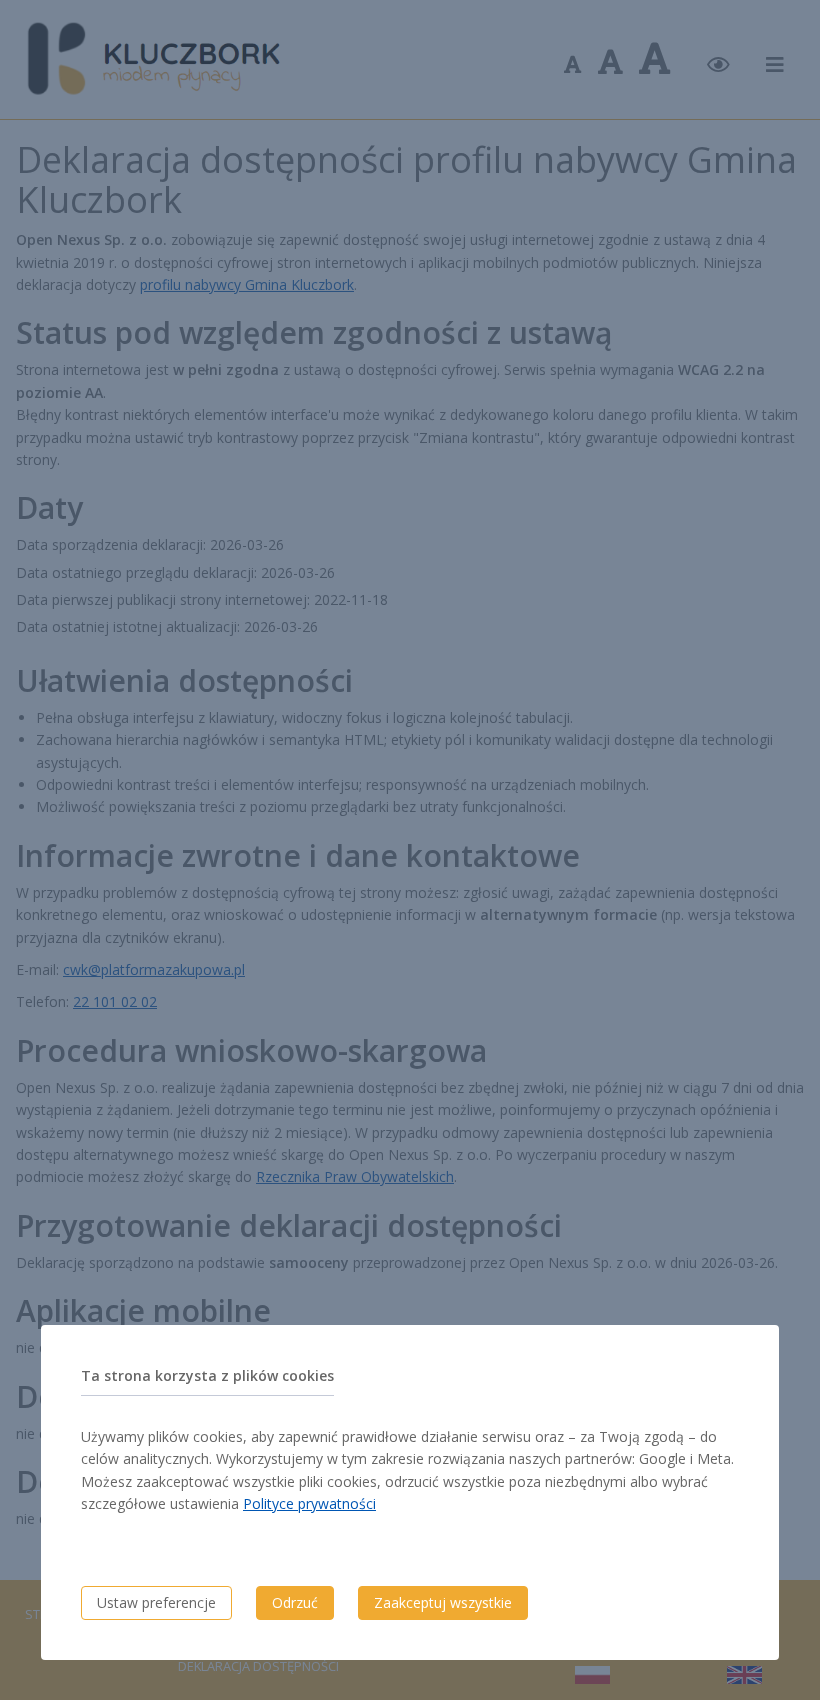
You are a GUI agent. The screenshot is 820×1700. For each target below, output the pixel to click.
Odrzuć (295, 1602)
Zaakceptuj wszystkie (443, 1602)
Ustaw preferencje (156, 1602)
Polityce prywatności (309, 1503)
